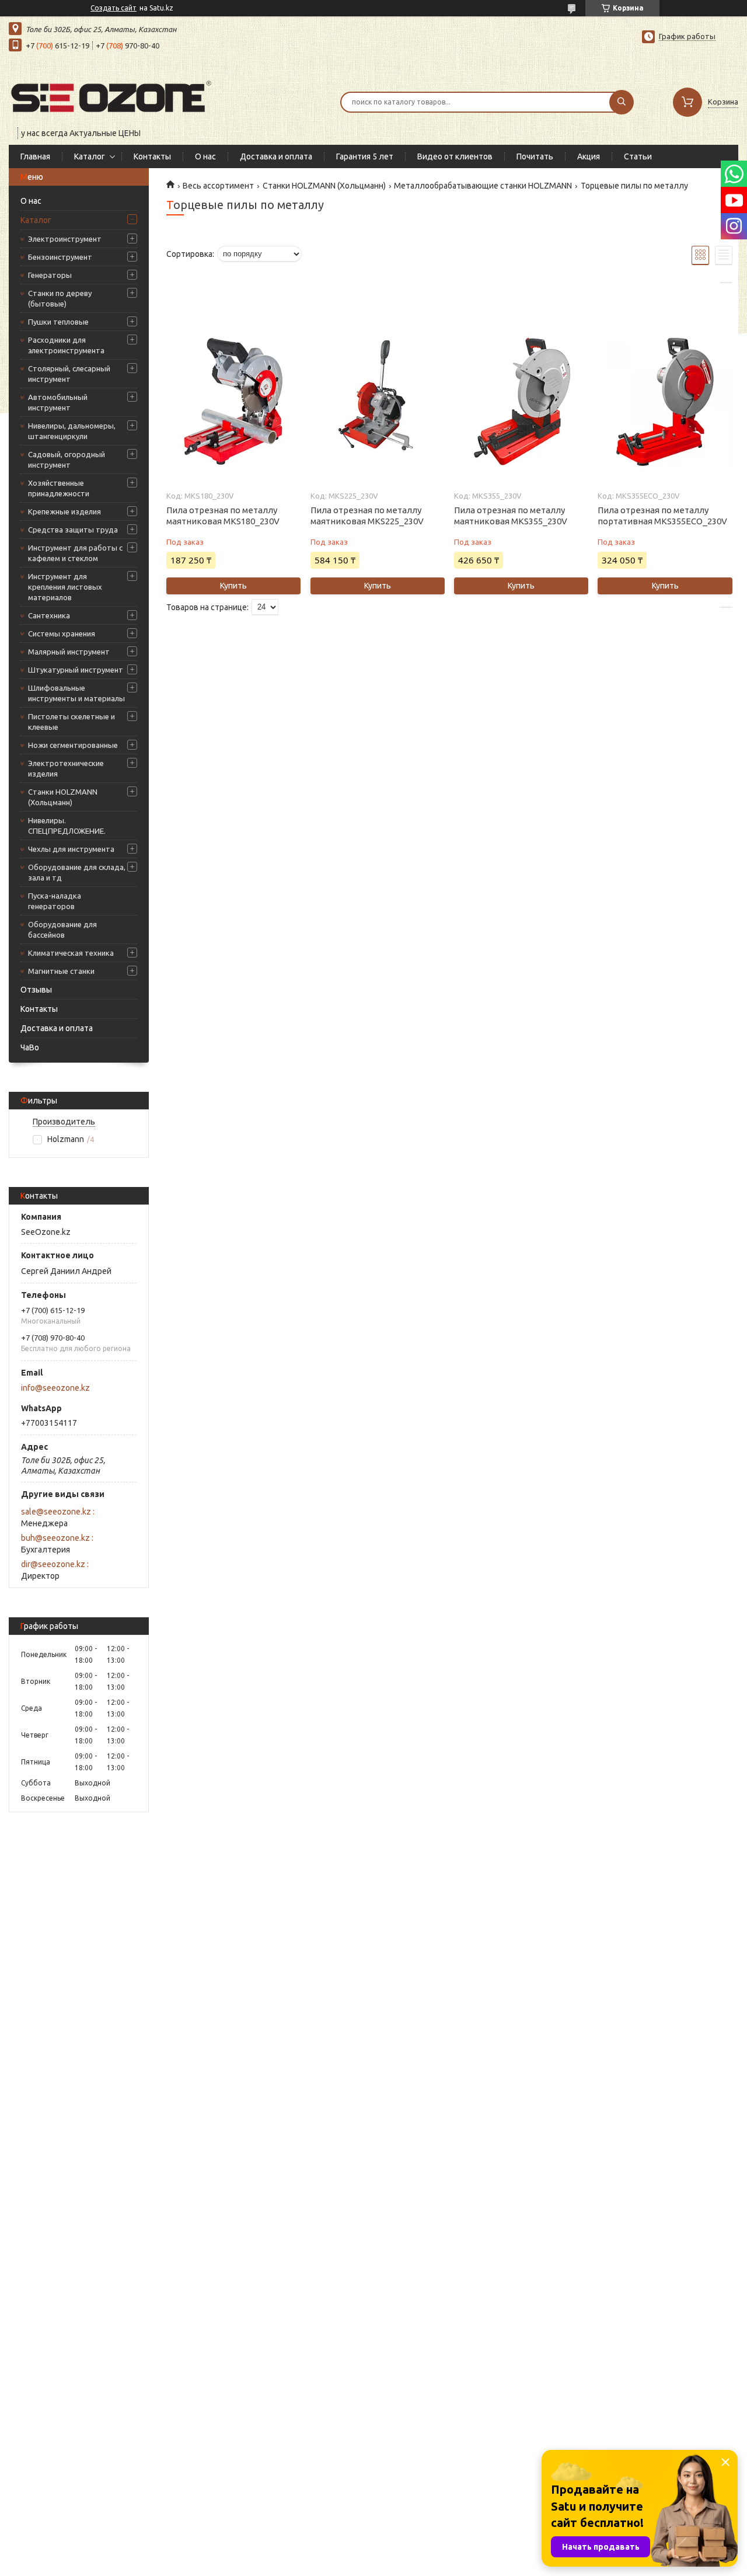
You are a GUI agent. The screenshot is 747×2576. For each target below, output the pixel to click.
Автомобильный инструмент (58, 402)
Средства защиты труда (73, 530)
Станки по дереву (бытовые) (60, 298)
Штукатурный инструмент (76, 670)
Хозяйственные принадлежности (59, 488)
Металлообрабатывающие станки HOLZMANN (483, 186)
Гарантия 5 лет (365, 156)
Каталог (90, 156)
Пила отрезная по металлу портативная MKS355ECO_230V (662, 516)
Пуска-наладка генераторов (55, 901)
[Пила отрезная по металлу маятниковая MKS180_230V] (233, 402)
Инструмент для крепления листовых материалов (65, 587)
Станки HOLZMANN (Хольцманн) (63, 797)
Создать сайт (114, 8)
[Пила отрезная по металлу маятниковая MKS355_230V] (521, 402)
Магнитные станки (61, 971)
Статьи (638, 156)
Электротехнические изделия (66, 768)
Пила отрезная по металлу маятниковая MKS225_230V (367, 516)
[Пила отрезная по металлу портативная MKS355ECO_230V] (665, 402)
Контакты (152, 156)
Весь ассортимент (218, 186)
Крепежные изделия (64, 511)
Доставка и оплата (276, 156)
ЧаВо (30, 1047)
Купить (233, 586)
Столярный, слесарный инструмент (69, 374)
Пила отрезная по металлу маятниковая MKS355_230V (511, 516)
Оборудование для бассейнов (62, 930)
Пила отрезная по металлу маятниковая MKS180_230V (223, 516)
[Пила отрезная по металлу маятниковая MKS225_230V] (378, 402)
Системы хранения (62, 633)
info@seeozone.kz (55, 1388)
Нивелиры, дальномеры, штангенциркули (72, 431)
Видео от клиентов (455, 156)
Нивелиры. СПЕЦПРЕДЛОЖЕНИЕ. (67, 826)
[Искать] (622, 102)
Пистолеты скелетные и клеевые (71, 722)
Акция (589, 156)
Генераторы (50, 275)
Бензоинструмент (60, 257)
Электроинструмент (65, 239)
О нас (205, 156)
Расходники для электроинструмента (66, 345)
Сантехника (49, 615)
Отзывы (36, 990)
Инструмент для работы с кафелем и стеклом (75, 553)
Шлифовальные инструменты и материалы (76, 693)
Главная (35, 156)
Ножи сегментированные (73, 745)
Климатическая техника (71, 953)
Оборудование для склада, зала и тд (77, 872)
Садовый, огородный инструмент (67, 459)
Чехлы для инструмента (71, 849)
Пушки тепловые (58, 322)
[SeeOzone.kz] (111, 95)
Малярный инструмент (69, 652)
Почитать (535, 156)
